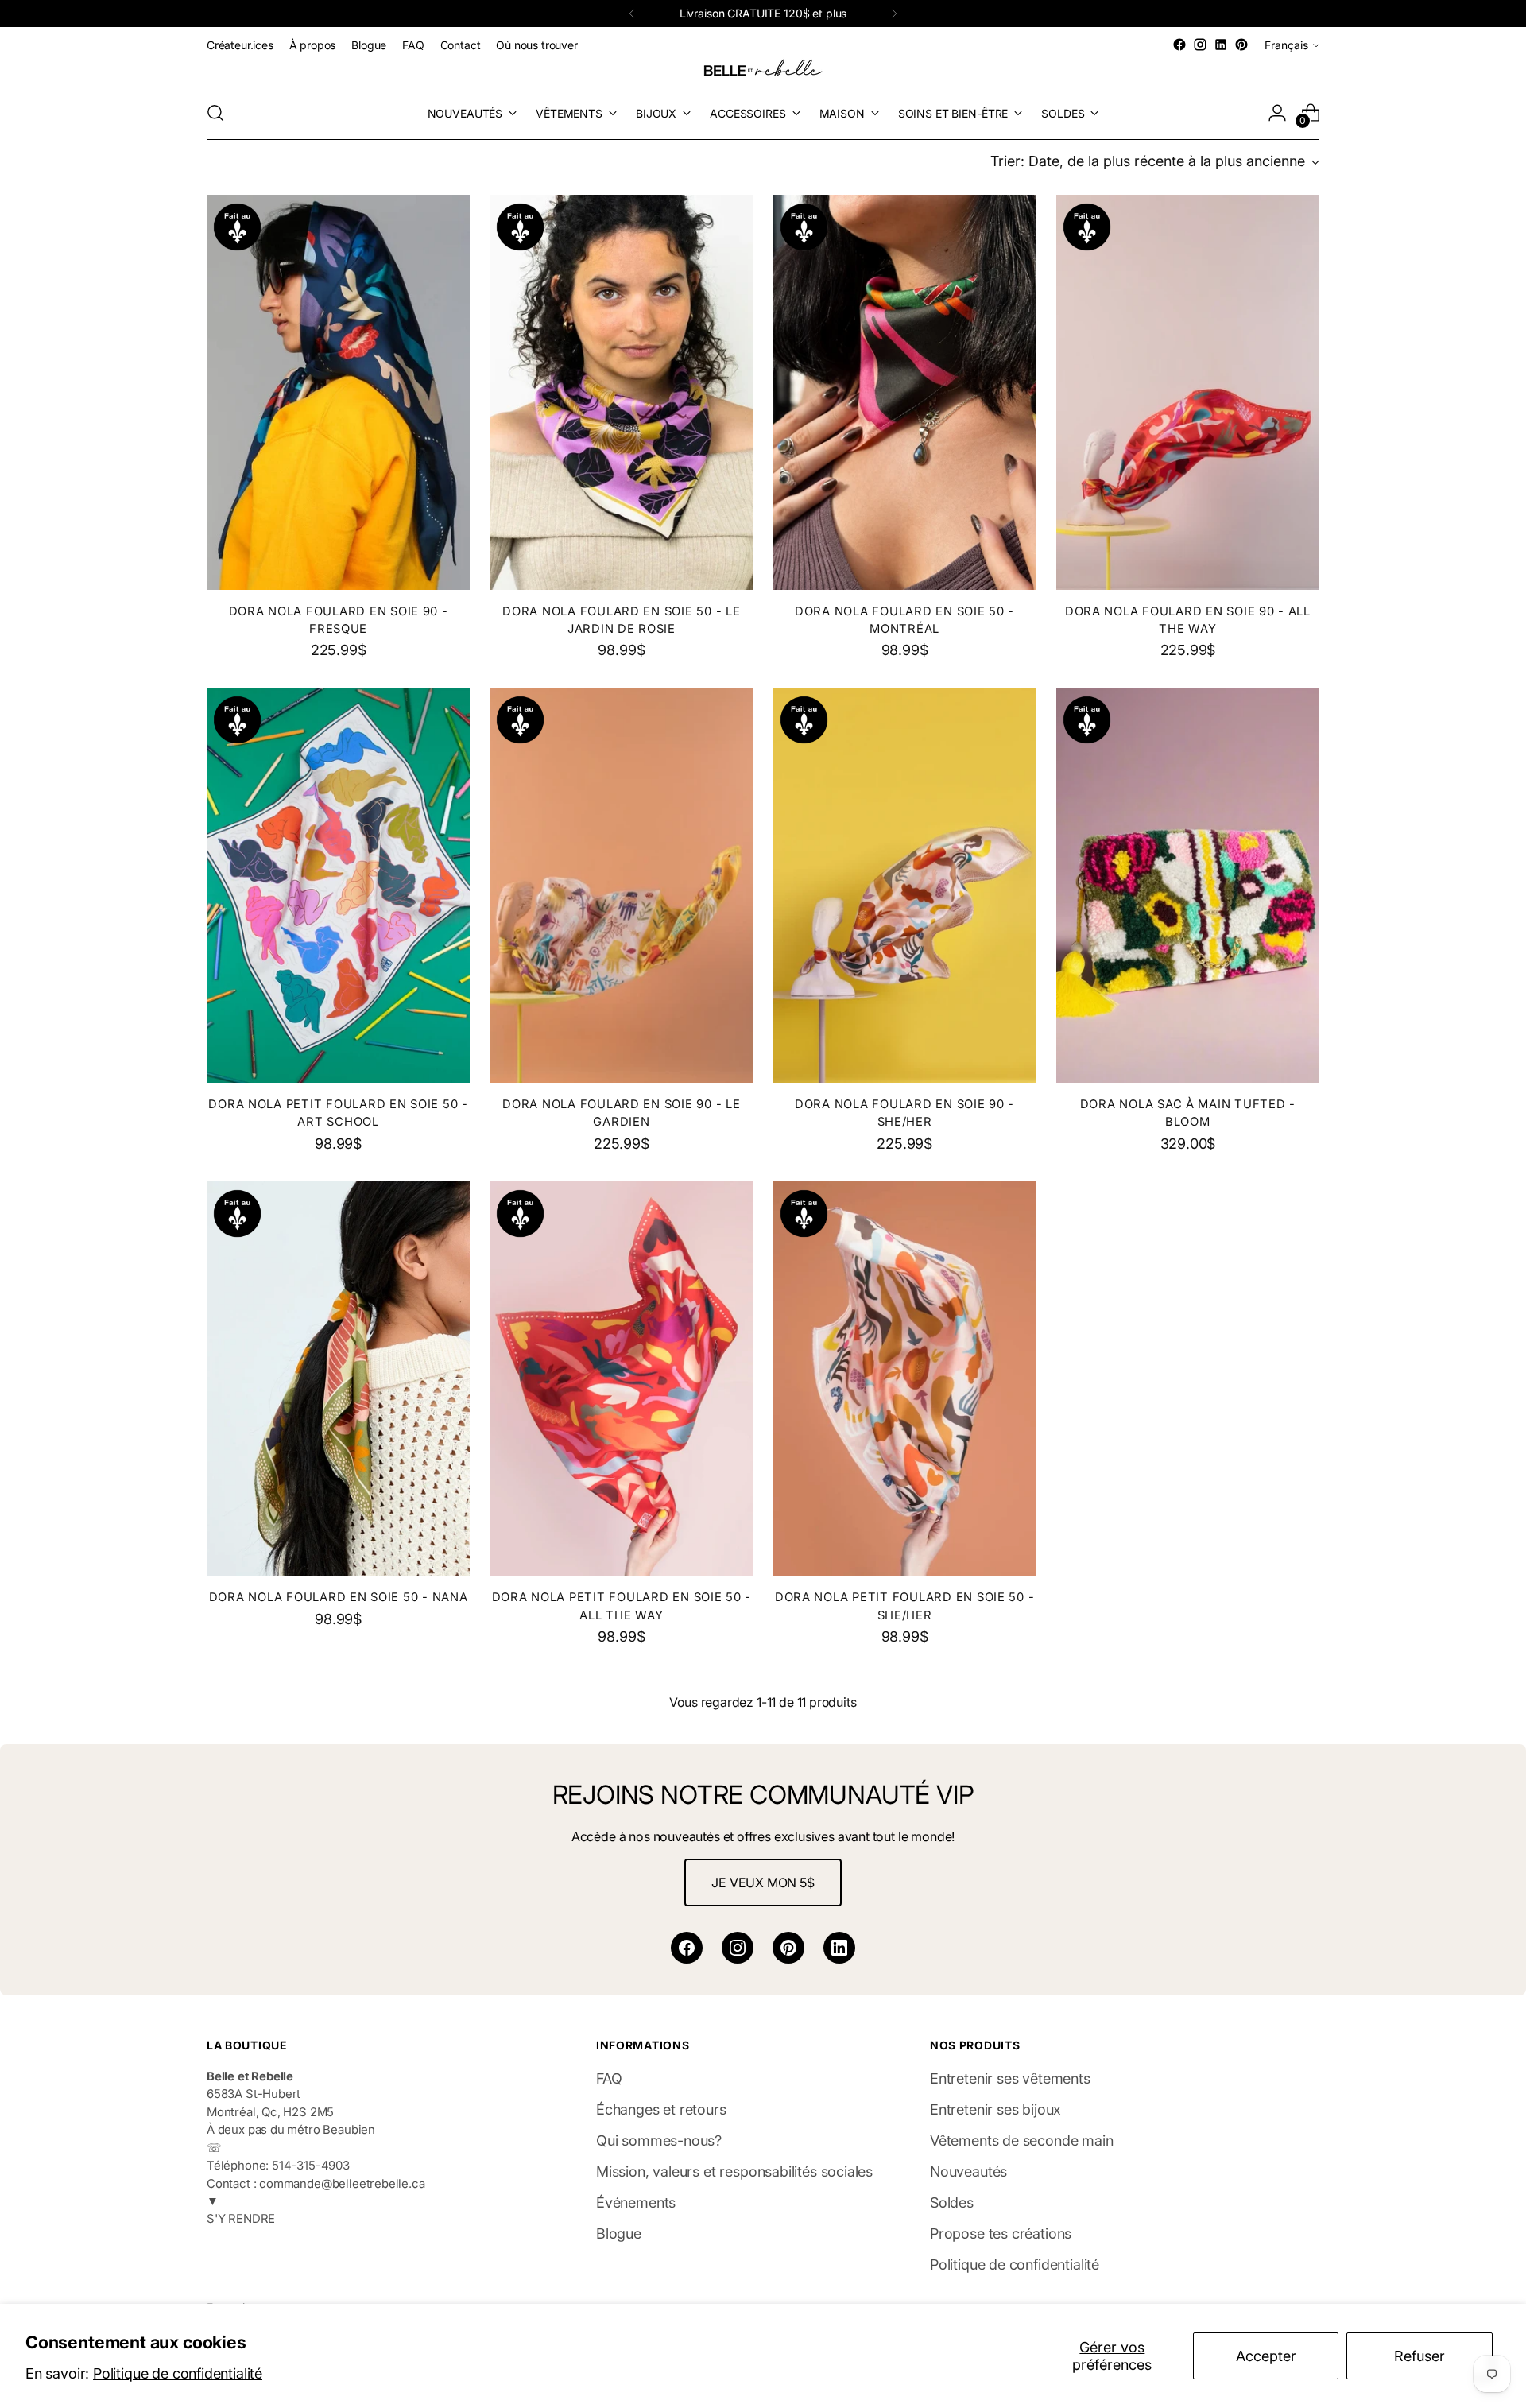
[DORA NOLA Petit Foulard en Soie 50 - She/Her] (905, 1379)
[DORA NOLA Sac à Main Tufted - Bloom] (1188, 885)
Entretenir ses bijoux (995, 2109)
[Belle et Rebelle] (763, 71)
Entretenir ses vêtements (1010, 2078)
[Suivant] (894, 14)
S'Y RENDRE (241, 2219)
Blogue (619, 2234)
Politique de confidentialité (178, 2373)
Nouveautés (968, 2171)
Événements (636, 2202)
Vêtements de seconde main (1022, 2140)
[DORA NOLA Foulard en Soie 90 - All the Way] (1188, 392)
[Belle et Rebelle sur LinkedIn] (1221, 45)
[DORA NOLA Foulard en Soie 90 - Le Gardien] (621, 885)
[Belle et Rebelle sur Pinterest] (1241, 45)
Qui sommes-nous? (659, 2140)
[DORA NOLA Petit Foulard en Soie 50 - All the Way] (621, 1379)
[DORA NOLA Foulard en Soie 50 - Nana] (338, 1379)
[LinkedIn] (839, 1948)
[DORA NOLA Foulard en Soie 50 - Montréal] (905, 392)
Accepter (1266, 2356)
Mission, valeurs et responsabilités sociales (734, 2171)
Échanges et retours (661, 2109)
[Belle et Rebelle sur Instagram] (1200, 45)
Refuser (1419, 2356)
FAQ (609, 2078)
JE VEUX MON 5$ (763, 1883)
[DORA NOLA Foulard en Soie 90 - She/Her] (905, 885)
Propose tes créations (1001, 2234)
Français (1286, 45)
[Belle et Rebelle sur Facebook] (1179, 45)
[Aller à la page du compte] (1277, 113)
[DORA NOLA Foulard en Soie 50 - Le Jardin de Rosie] (621, 392)
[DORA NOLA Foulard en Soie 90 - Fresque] (338, 392)
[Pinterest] (788, 1948)
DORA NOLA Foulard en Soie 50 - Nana (339, 1597)
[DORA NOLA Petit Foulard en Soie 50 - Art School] (338, 885)
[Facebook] (687, 1948)
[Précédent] (632, 14)
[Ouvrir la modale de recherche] (215, 113)
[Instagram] (738, 1948)
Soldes (952, 2202)
